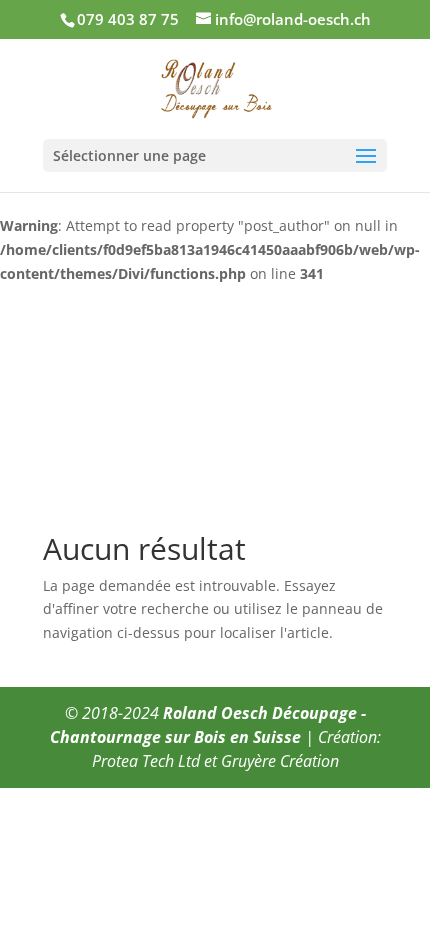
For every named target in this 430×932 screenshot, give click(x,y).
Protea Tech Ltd (146, 761)
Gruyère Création (280, 761)
